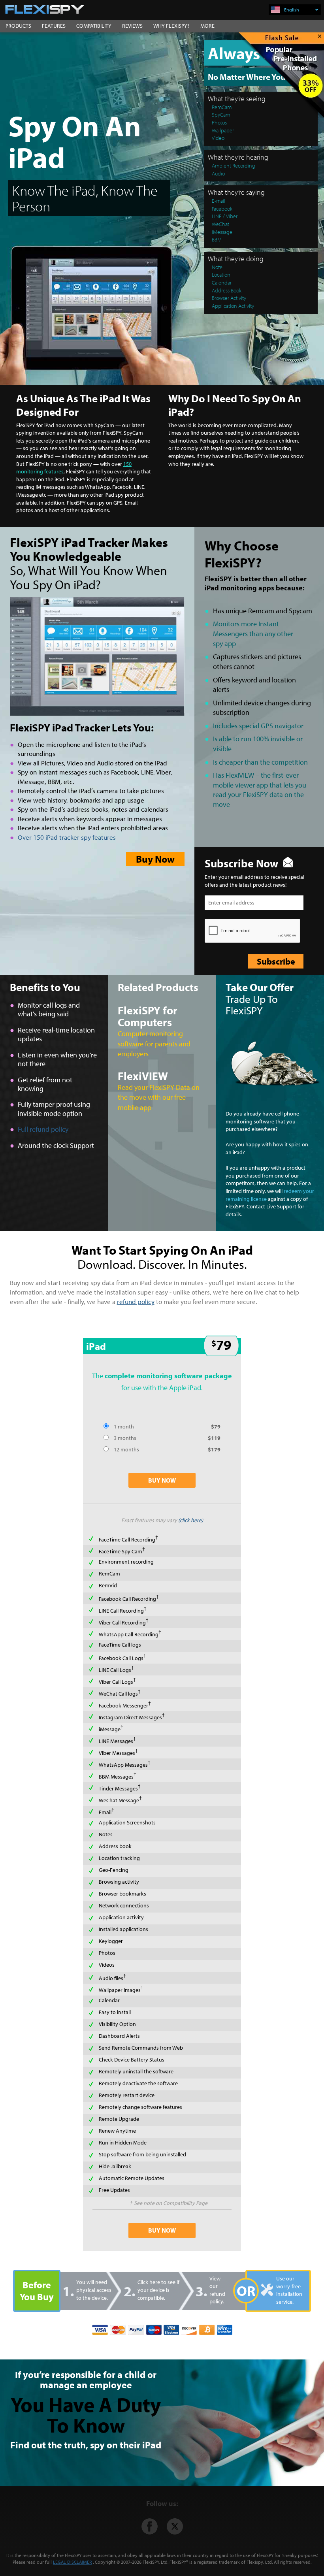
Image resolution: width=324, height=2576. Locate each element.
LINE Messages (116, 1741)
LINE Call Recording (121, 1611)
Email (105, 1812)
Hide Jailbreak (115, 2166)
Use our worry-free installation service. (289, 2290)
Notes (106, 1834)
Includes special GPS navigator (258, 726)
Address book (115, 1846)
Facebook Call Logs (121, 1658)
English (292, 10)
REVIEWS (132, 26)
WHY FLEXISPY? (171, 26)
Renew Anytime (117, 2131)
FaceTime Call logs (120, 1645)
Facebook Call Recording (127, 1599)
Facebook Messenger (123, 1705)
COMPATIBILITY (94, 26)
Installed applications (123, 1929)
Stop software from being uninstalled (142, 2154)
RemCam (109, 1573)
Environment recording (126, 1562)
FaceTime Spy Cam (121, 1551)
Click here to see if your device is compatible (158, 2290)
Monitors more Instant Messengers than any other (253, 633)
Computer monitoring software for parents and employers (154, 1044)
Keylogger (111, 1941)
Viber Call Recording (122, 1622)
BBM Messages (116, 1777)
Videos (107, 1965)
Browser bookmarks (122, 1894)
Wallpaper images (120, 1990)
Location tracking (119, 1858)
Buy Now (155, 859)
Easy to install (115, 2012)
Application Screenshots (127, 1822)
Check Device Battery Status (132, 2060)
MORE (207, 26)
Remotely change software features (140, 2107)
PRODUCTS (18, 26)
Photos (107, 1953)
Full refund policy (43, 1129)
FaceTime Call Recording (127, 1540)
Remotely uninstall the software (136, 2071)
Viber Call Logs (116, 1682)
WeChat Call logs (118, 1694)
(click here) (191, 1520)
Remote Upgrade (119, 2119)
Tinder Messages (118, 1788)
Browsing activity (119, 1882)
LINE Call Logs (115, 1670)
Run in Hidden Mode (123, 2143)
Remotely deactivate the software (138, 2083)
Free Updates (114, 2190)
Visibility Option (117, 2024)
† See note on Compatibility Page (169, 2203)
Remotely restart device (127, 2095)
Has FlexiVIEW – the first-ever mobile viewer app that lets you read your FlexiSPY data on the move (260, 790)
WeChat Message (119, 1800)
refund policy (136, 1301)
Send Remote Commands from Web (141, 2048)
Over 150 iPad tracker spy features (67, 837)
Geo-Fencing (114, 1870)
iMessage (110, 1729)
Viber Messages (117, 1753)
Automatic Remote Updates (132, 2178)
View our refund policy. (217, 2290)
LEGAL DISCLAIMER (72, 2562)
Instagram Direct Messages (130, 1717)
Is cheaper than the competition (260, 762)
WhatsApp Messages (123, 1765)
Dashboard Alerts (119, 2036)
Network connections (124, 1905)
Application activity (121, 1917)
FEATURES (54, 26)
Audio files (111, 1978)
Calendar (109, 2000)
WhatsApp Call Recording (129, 1634)
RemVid (108, 1585)
